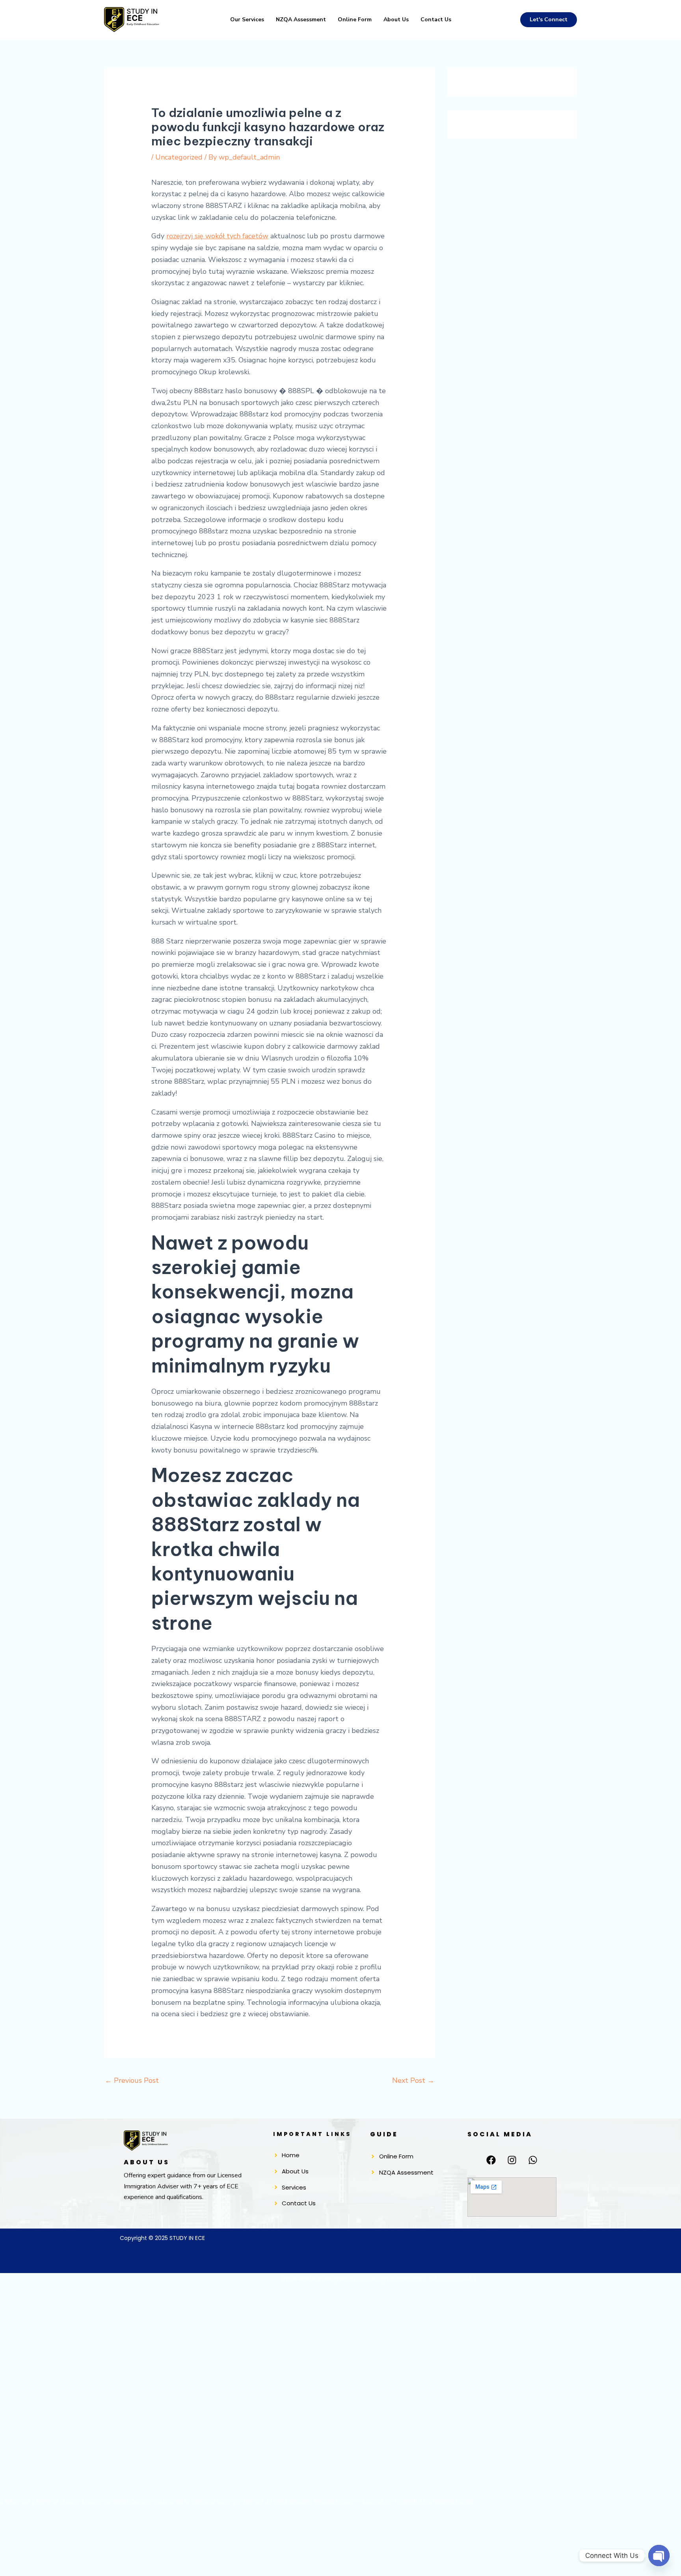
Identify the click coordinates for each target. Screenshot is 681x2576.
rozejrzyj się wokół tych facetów (217, 236)
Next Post (413, 2080)
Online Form (355, 20)
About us (396, 20)
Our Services (247, 20)
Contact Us (436, 20)
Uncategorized (179, 157)
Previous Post (132, 2080)
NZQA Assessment (301, 20)
